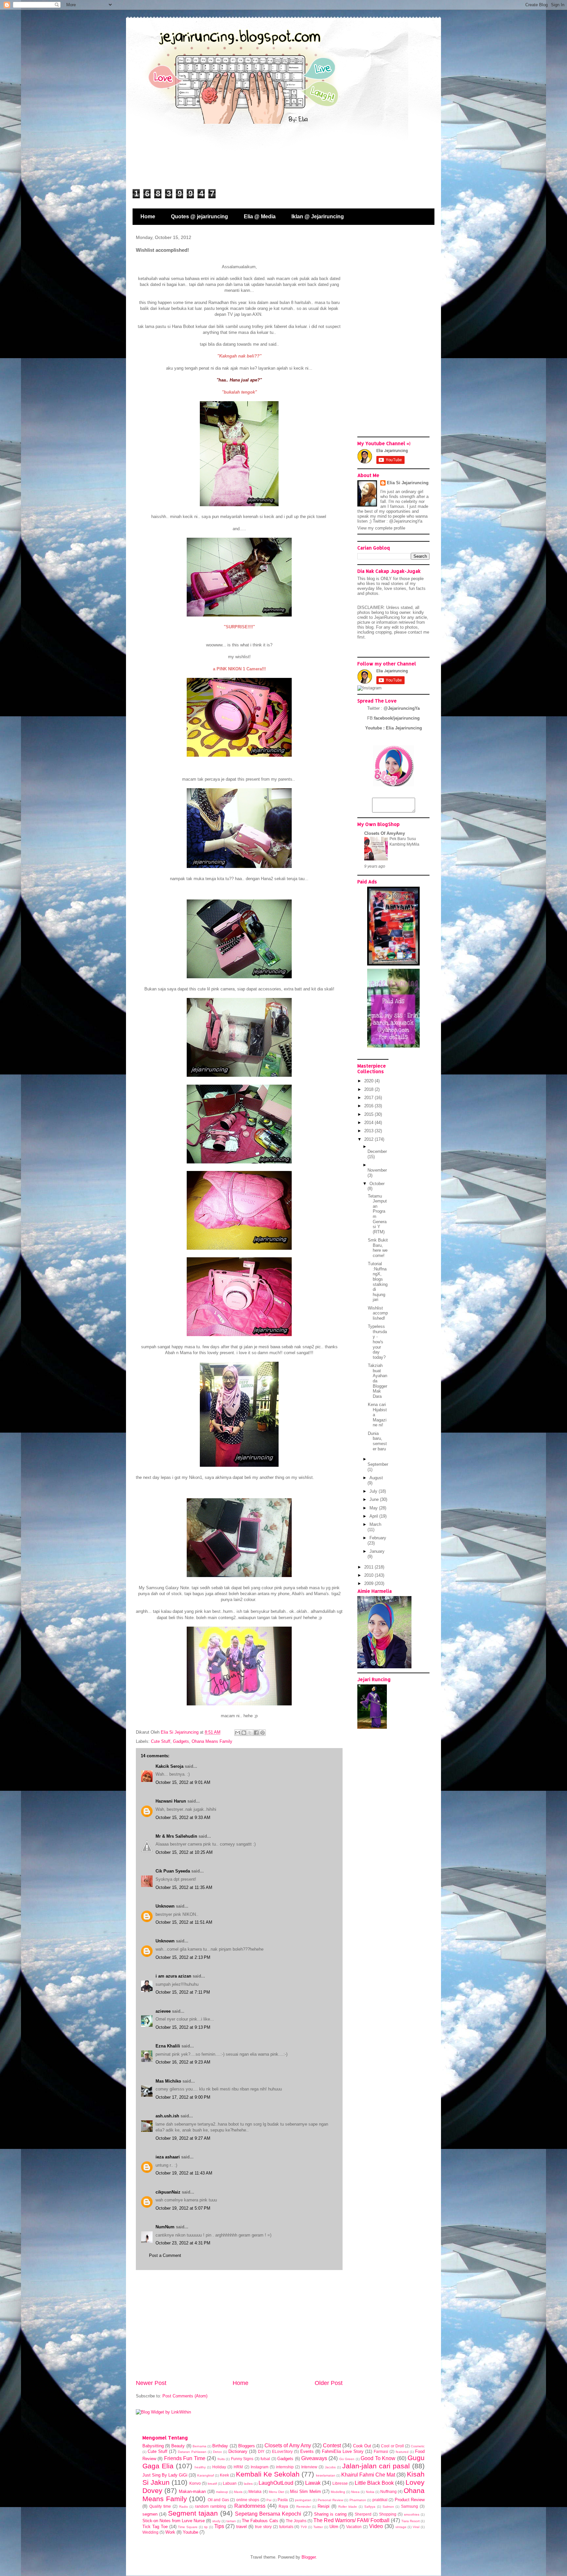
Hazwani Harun (171, 1801)
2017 (369, 1098)
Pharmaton (358, 2500)
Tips (219, 2526)
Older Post (329, 2383)
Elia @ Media (260, 216)
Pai (269, 2500)
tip (206, 2527)
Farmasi (381, 2451)
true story (263, 2527)
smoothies (412, 2514)
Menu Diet (276, 2492)
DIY (261, 2451)
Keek (224, 2475)
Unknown (165, 1906)
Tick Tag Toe (155, 2527)
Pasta (283, 2500)
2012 (369, 1139)
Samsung (409, 2506)
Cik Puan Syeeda (173, 1871)
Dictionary (238, 2451)
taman (231, 2521)
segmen (150, 2514)
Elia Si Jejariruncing (408, 483)
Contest (332, 2446)
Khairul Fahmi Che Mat (368, 2475)
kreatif (212, 2484)
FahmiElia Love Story (343, 2451)
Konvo (195, 2483)
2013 (369, 1131)
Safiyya (370, 2507)
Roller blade (348, 2507)
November (377, 1170)
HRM (238, 2467)
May (374, 1508)
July (374, 1491)
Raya (283, 2506)
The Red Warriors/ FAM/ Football (351, 2520)
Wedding (150, 2532)
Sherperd (363, 2514)
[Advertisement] (239, 2325)
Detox (217, 2452)
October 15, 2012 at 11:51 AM (184, 1922)
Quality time (160, 2506)
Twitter (318, 2527)
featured (402, 2452)
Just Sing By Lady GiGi (165, 2475)
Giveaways (314, 2458)
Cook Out (362, 2446)
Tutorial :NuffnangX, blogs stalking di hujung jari (378, 1282)
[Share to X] (250, 1733)
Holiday (219, 2467)
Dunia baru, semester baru (377, 1441)
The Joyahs (296, 2521)
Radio (184, 2507)
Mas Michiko (168, 2081)
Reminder (304, 2507)
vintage (401, 2527)
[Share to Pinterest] (262, 1733)
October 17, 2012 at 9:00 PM (183, 2097)
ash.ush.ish (167, 2116)
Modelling (338, 2492)
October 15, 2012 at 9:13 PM (183, 2027)
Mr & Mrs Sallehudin (176, 1836)
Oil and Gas (218, 2500)
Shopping (388, 2514)
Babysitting (153, 2446)
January (377, 1551)
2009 (369, 1583)
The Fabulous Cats (260, 2521)
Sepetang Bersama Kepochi (268, 2514)
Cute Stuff (161, 1741)
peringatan (303, 2500)
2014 (369, 1123)
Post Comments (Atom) (185, 2396)
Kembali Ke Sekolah (268, 2474)
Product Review (410, 2500)
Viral (416, 2527)
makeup (222, 2492)
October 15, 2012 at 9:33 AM (183, 1818)
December (377, 1151)
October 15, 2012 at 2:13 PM (183, 1957)
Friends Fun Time (185, 2458)
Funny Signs (242, 2459)
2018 (369, 1089)
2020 (369, 1081)
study (216, 2521)
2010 (369, 1575)
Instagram (260, 2467)
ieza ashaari (168, 2157)
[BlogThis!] (244, 1733)
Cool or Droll (392, 2446)
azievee (163, 2011)
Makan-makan (192, 2491)
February (378, 1538)
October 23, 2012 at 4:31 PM (183, 2243)
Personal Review (330, 2500)
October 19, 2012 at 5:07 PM (183, 2208)
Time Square (188, 2527)
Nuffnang (388, 2491)
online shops (248, 2500)
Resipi (324, 2506)
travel (241, 2527)
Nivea (355, 2492)
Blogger (309, 2557)
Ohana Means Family (212, 1741)
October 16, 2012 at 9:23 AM (183, 2062)
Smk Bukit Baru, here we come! (378, 1248)
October (377, 1184)
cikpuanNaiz (168, 2192)
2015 (369, 1114)
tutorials (286, 2527)
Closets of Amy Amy (288, 2446)
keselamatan (326, 2475)
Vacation (354, 2527)
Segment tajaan (193, 2513)
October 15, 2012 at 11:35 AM (184, 1887)
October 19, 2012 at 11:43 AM (184, 2173)
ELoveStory (282, 2451)
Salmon (388, 2507)
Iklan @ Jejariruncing (318, 216)
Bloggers (247, 2446)
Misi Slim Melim (305, 2491)
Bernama (199, 2446)
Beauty (178, 2446)
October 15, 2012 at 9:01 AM (183, 1782)
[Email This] (238, 1733)
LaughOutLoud (276, 2483)
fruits (221, 2459)
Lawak (313, 2483)
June (375, 1499)
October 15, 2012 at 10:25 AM (184, 1852)
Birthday (220, 2446)
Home (148, 216)
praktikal (380, 2500)
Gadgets (181, 1741)
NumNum (165, 2227)
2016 (369, 1106)
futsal (265, 2459)
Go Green (347, 2459)
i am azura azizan (173, 1976)
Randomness (250, 2506)
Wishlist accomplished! (378, 1313)
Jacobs (330, 2467)
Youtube (190, 2532)
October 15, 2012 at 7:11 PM (183, 1992)
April (374, 1516)
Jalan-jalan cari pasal (376, 2466)
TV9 (304, 2527)
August (376, 1478)
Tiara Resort (410, 2521)
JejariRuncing (388, 617)
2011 (369, 1567)
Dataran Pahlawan (192, 2452)
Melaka (255, 2491)
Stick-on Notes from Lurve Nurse (174, 2521)
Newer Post (151, 2383)
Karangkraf (206, 2475)
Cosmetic (418, 2446)
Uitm (334, 2527)
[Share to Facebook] (256, 1733)
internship (285, 2467)
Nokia (370, 2492)
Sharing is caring (330, 2514)
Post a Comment (165, 2255)
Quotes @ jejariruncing (199, 216)
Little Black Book (374, 2483)
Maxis (238, 2492)
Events (307, 2451)
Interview (309, 2467)
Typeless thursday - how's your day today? (377, 1342)
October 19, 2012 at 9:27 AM (183, 2138)
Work (170, 2532)
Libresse (340, 2483)
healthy (200, 2467)
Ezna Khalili (168, 2046)
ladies (248, 2484)
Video (376, 2526)
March (375, 1524)
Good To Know (378, 2458)
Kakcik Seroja (169, 1766)
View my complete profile (381, 528)
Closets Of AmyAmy (385, 833)
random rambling (210, 2506)
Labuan (230, 2483)
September (378, 1464)
